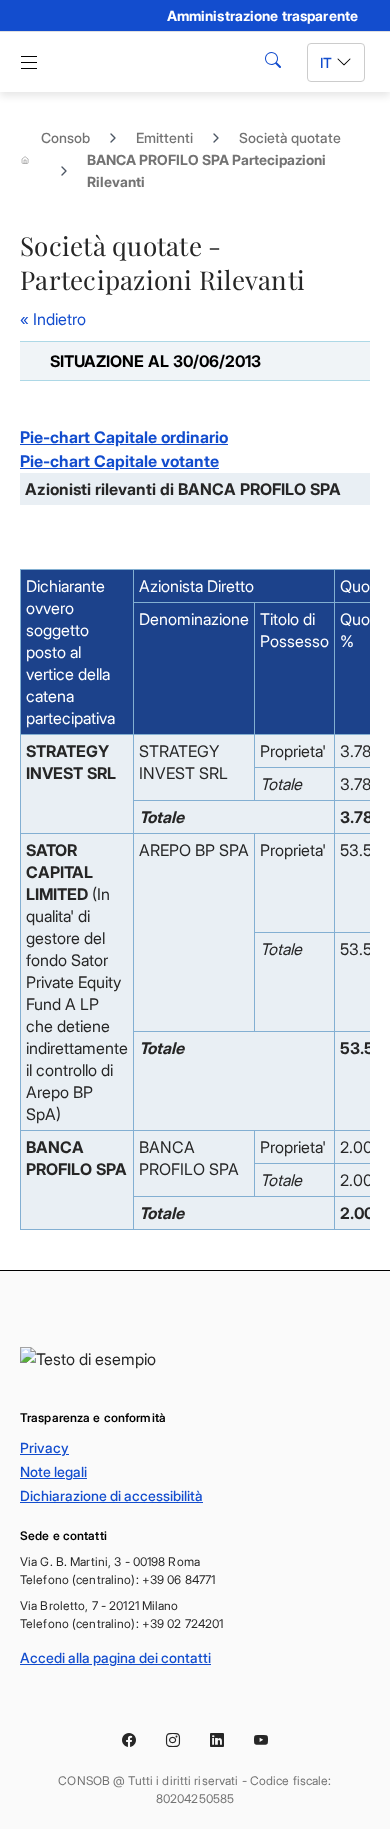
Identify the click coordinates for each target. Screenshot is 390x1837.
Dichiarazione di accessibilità (111, 1495)
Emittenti (164, 137)
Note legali (53, 1471)
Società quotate (290, 137)
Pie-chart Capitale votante (119, 461)
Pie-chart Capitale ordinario (124, 437)
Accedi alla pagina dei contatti (115, 1657)
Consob (65, 137)
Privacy (44, 1447)
